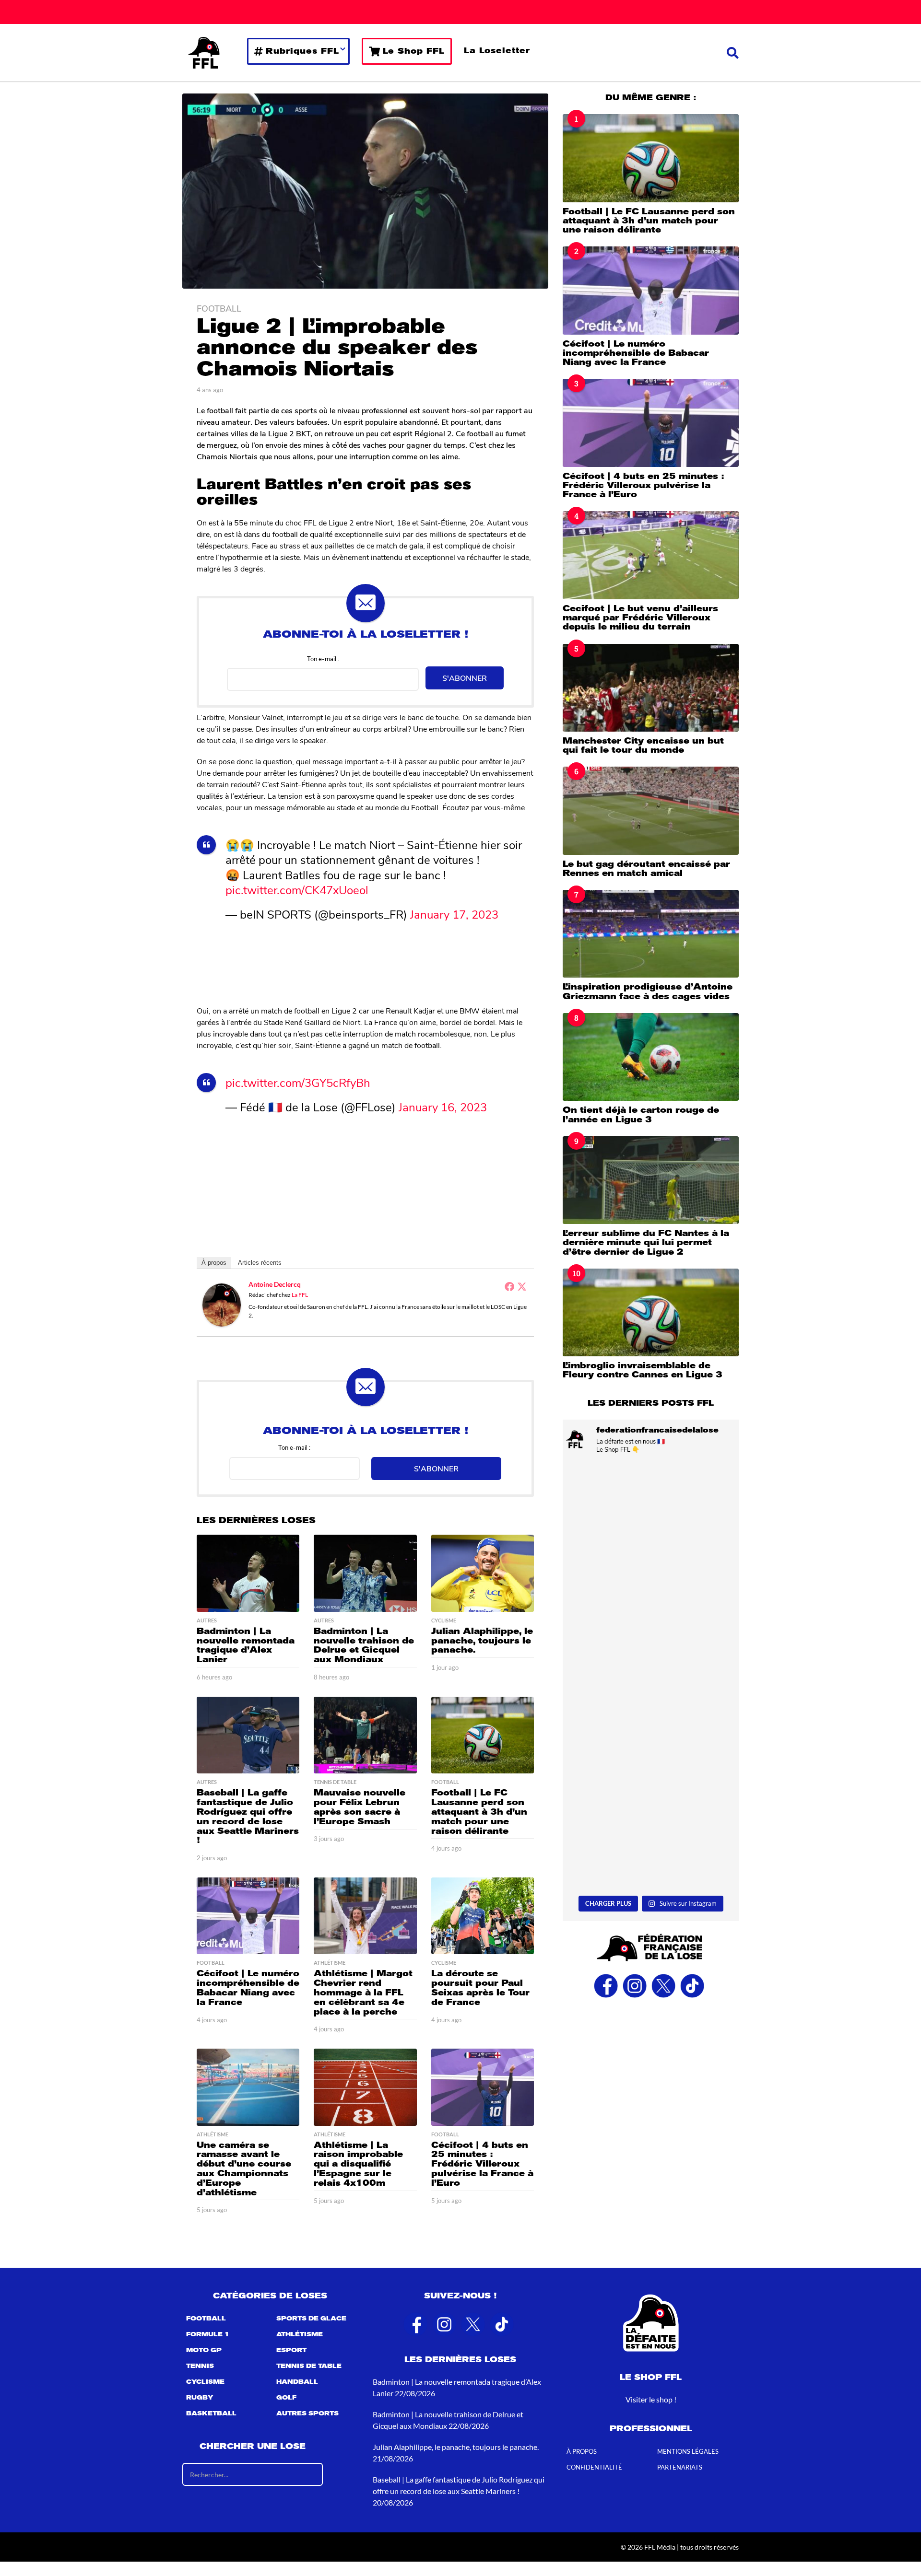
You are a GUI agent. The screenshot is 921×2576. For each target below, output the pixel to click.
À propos (214, 1263)
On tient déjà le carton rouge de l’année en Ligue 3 (641, 1114)
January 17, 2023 (454, 914)
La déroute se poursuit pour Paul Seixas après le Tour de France (480, 1987)
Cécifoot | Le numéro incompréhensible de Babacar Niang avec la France (248, 1987)
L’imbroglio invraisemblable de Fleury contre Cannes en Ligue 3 (643, 1370)
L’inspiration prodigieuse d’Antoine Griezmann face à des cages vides (648, 991)
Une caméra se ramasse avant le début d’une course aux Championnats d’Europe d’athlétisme (244, 2169)
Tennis (200, 2366)
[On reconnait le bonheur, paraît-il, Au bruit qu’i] (651, 1514)
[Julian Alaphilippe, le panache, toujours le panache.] (483, 1573)
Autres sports (307, 2413)
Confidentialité (594, 2467)
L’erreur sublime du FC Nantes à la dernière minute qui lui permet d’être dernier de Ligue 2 (646, 1242)
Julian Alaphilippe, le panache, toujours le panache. (482, 1641)
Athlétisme (330, 1963)
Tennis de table (335, 1782)
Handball (297, 2382)
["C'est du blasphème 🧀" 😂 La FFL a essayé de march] (651, 1838)
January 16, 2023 (443, 1107)
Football (219, 308)
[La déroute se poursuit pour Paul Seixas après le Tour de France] (483, 1916)
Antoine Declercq (275, 1284)
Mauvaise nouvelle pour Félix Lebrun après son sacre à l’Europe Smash (360, 1807)
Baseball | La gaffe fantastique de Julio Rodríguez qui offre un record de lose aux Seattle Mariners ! (248, 1816)
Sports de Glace (311, 2319)
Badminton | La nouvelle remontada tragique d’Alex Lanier (246, 1645)
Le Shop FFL (414, 51)
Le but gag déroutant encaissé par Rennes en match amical (646, 868)
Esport (291, 2350)
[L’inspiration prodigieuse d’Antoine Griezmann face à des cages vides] (651, 934)
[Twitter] (522, 1286)
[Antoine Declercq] (222, 1304)
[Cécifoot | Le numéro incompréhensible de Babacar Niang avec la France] (248, 1916)
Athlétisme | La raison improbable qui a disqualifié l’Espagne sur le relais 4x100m (358, 2164)
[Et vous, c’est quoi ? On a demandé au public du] (651, 1730)
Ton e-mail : (323, 659)
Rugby (200, 2398)
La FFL (300, 1295)
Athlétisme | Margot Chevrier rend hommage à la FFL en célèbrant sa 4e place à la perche (363, 1992)
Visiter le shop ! (651, 2399)
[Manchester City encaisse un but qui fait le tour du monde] (651, 688)
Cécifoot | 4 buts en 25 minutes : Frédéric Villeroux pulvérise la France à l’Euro (482, 2164)
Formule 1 (208, 2334)
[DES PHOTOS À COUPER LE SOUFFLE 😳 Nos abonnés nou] (651, 1622)
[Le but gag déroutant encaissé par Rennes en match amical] (651, 810)
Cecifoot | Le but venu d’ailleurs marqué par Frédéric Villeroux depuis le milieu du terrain (640, 618)
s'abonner (465, 678)
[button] (733, 53)
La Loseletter (497, 51)
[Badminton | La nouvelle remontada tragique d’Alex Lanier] (248, 1573)
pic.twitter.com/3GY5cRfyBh (298, 1082)
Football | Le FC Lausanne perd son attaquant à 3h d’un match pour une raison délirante (479, 1812)
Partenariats (680, 2467)
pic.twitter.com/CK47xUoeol (297, 889)
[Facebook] (509, 1286)
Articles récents (260, 1263)
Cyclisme (444, 1620)
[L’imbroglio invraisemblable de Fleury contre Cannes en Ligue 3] (651, 1312)
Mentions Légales (688, 2451)
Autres (207, 1620)
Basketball (211, 2413)
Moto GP (204, 2350)
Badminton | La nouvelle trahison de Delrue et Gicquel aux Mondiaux (364, 1645)
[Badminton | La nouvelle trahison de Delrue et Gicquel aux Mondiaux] (365, 1573)
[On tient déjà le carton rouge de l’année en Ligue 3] (651, 1057)
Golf (286, 2398)
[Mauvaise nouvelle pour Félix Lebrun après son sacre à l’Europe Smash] (365, 1735)
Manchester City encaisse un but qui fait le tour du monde (643, 745)
